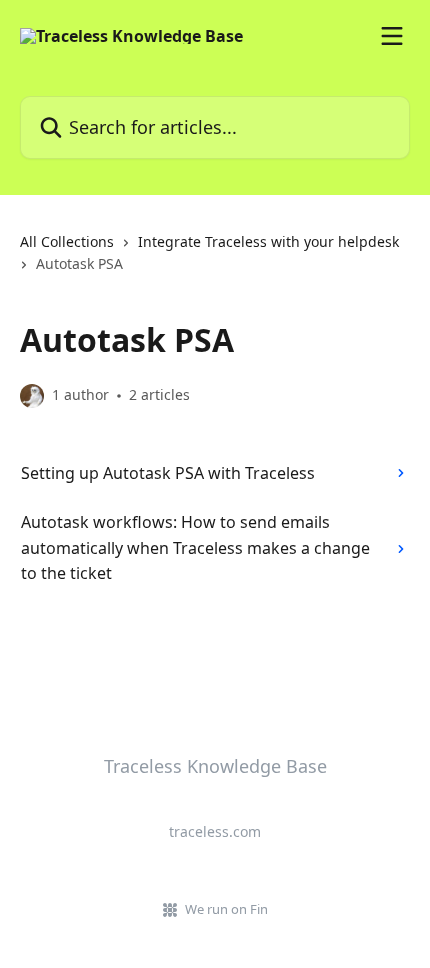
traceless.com (215, 831)
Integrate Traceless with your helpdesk (268, 241)
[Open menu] (392, 36)
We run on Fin (226, 909)
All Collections (67, 241)
